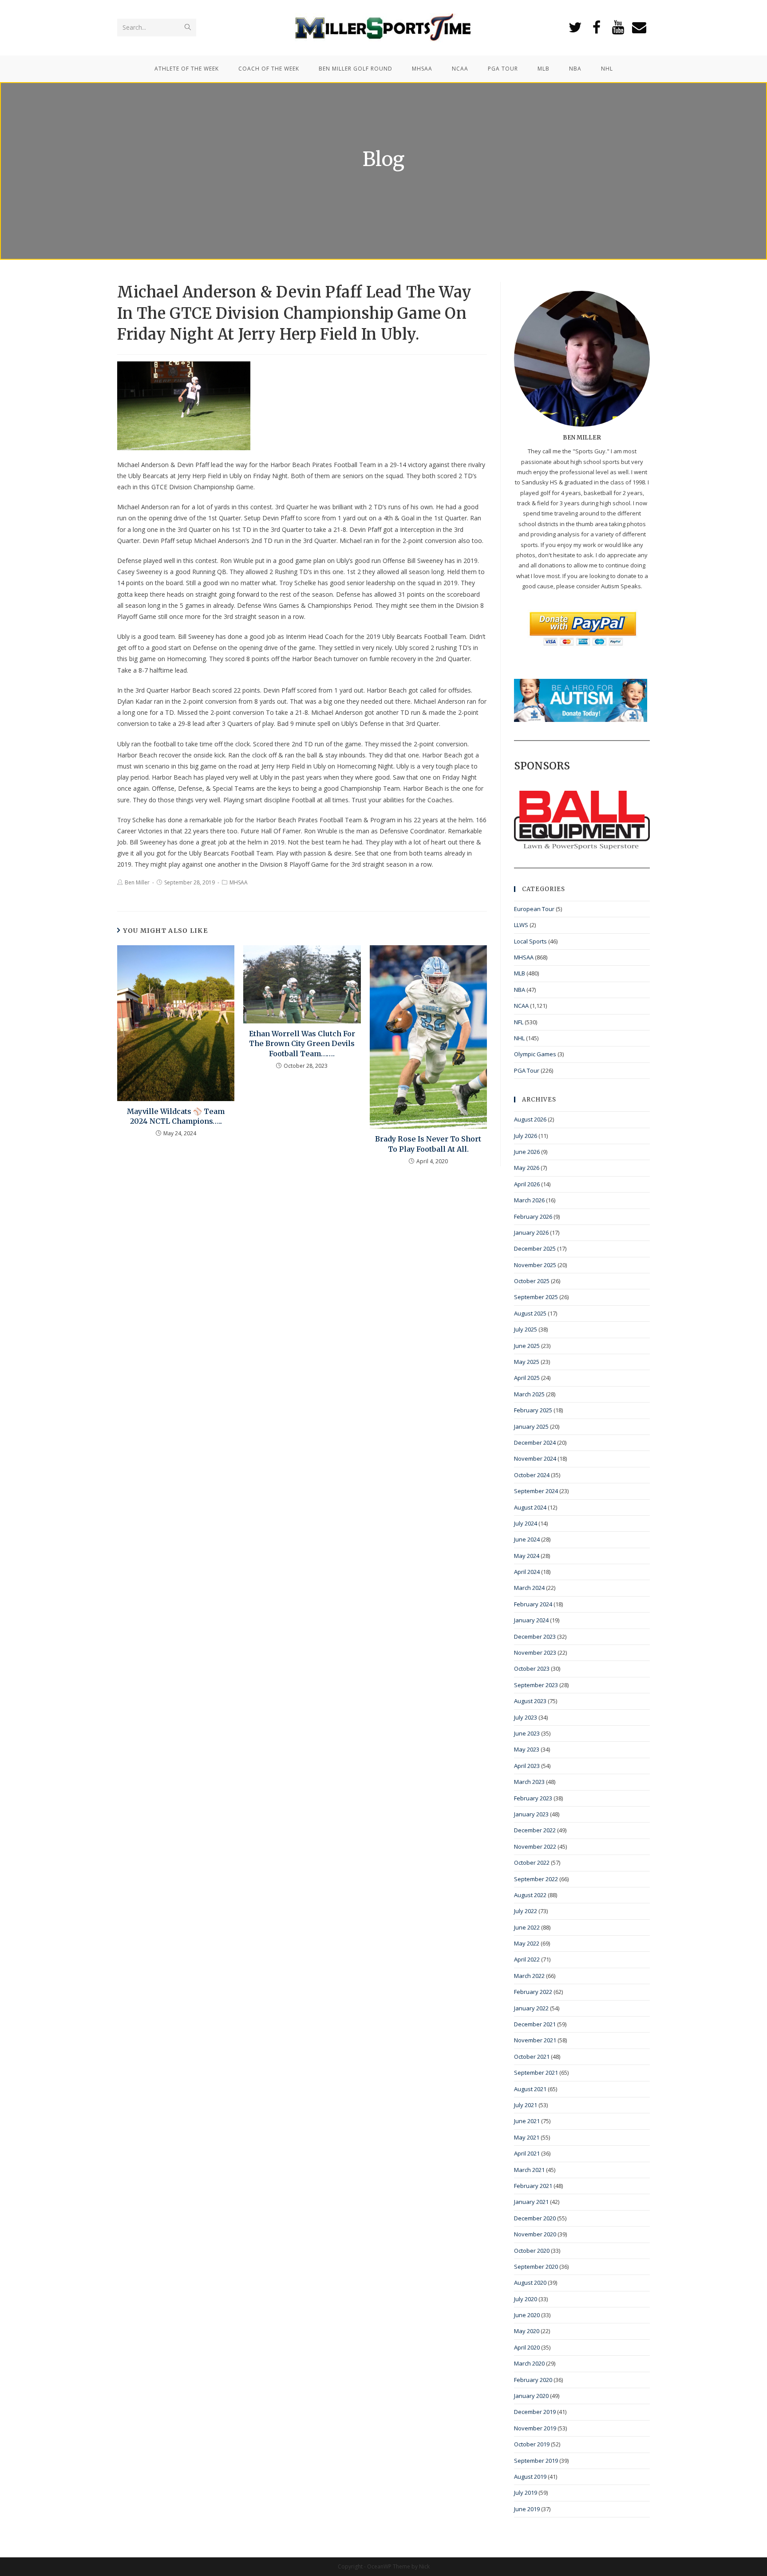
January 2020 (531, 2396)
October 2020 (532, 2251)
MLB (520, 973)
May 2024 (527, 1556)
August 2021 (530, 2089)
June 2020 (527, 2315)
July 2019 (526, 2493)
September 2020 (536, 2267)
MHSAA (239, 882)
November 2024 (535, 1458)
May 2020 (527, 2331)
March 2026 (529, 1200)
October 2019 (532, 2444)
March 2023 (529, 1782)
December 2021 (535, 2024)
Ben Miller (137, 882)
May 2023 (527, 1749)
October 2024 (532, 1475)
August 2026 (530, 1119)
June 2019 (527, 2509)
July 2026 (526, 1136)
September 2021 (536, 2073)
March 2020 (529, 2363)
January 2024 (531, 1620)
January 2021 (531, 2202)
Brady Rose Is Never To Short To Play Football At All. (428, 1144)
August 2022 (530, 1895)
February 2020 (533, 2380)
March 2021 (529, 2170)
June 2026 (527, 1152)
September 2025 (536, 1297)
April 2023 (527, 1766)
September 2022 (536, 1879)
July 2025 (526, 1329)
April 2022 (527, 1959)
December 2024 (535, 1443)
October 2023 (532, 1668)
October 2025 (532, 1281)
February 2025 (533, 1410)
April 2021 (527, 2153)
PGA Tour (527, 1070)
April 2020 (527, 2347)
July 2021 (526, 2105)
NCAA (521, 1006)
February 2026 (533, 1217)
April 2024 (527, 1572)
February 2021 (533, 2186)
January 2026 (531, 1233)
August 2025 (530, 1313)
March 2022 (529, 1976)
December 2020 (535, 2218)
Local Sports (530, 941)
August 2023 (530, 1701)
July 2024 (526, 1523)
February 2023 (533, 1798)
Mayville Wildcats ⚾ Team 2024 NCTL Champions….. (176, 1116)
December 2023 (535, 1637)
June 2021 (527, 2121)
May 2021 (527, 2137)
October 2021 (532, 2057)
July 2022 (526, 1911)
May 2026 (527, 1168)
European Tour (534, 909)
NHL (519, 1038)
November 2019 (535, 2428)
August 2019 (530, 2477)
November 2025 (535, 1265)
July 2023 (526, 1717)
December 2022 (535, 1830)
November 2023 (535, 1653)
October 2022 (532, 1863)
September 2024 (536, 1491)
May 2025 (527, 1362)
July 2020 (526, 2299)
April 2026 (527, 1184)
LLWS (521, 925)
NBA (520, 990)
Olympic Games (535, 1054)
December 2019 (535, 2412)
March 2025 (529, 1394)
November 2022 (535, 1847)
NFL (519, 1022)
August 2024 (530, 1507)
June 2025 (527, 1346)
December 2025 (535, 1248)
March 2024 (529, 1588)
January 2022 (531, 2008)
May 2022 (527, 1943)
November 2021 (535, 2040)
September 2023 (536, 1685)
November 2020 (535, 2234)
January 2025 (531, 1427)
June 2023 (527, 1733)
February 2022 (533, 1992)
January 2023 (531, 1814)
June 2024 (527, 1539)
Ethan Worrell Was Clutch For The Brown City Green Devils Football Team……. (302, 1044)
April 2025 (527, 1378)
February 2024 (533, 1604)
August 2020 (530, 2283)
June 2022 (527, 1927)
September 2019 (536, 2461)
